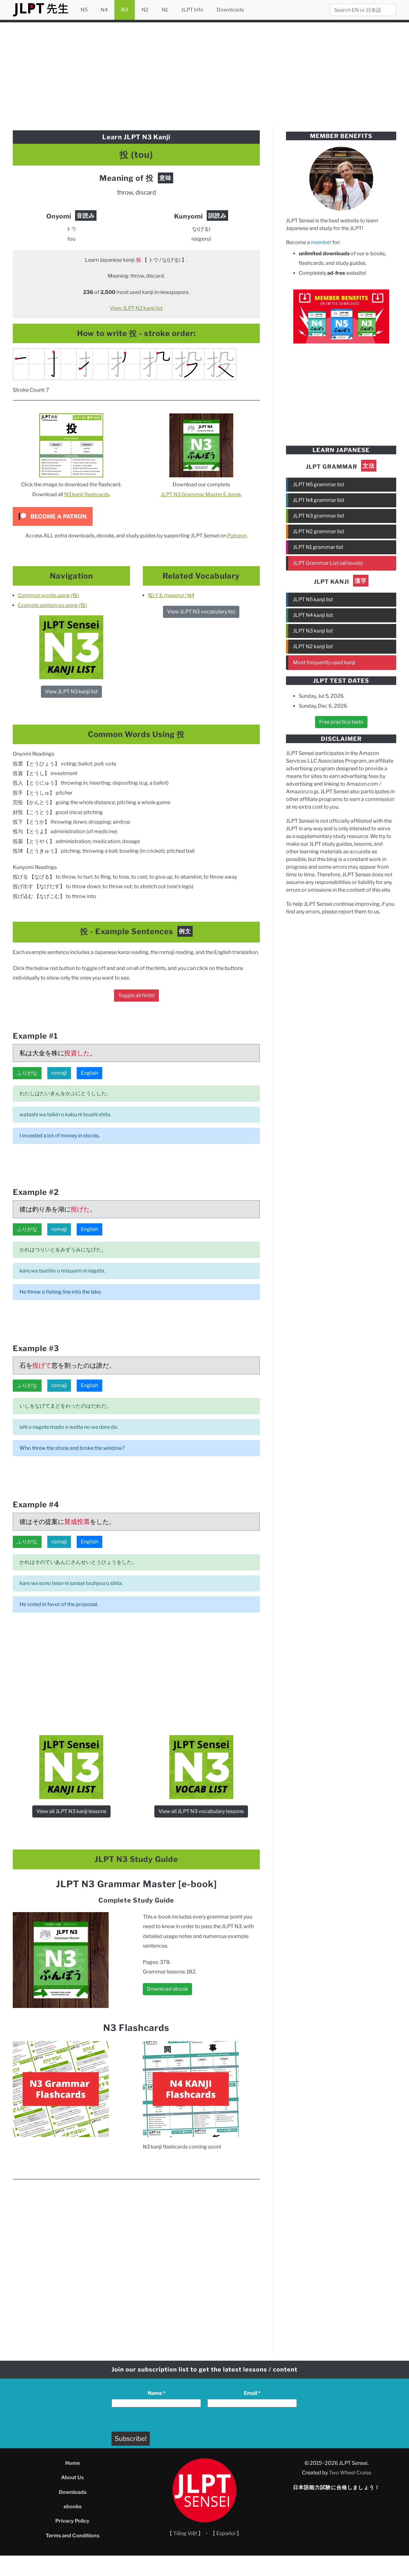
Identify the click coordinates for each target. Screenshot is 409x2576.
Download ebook (167, 1989)
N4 (104, 10)
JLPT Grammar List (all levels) (328, 563)
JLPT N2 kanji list (313, 646)
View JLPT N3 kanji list (136, 308)
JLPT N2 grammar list (319, 531)
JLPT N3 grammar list (319, 516)
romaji (59, 1073)
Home (73, 2463)
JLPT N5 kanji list (313, 600)
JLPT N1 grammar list (318, 547)
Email (252, 2393)
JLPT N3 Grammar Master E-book (201, 494)
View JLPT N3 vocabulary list (201, 612)
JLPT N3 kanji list (313, 631)
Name (156, 2393)
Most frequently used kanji (324, 662)
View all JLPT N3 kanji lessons (71, 1811)
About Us (72, 2477)
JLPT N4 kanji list (313, 615)
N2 (145, 10)
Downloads (230, 10)
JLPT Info (192, 10)
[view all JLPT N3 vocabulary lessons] (201, 1767)
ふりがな (27, 1073)
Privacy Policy (72, 2521)
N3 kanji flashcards (87, 494)
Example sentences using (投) (53, 605)
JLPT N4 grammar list (319, 500)
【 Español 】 (226, 2533)
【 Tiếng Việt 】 (185, 2533)
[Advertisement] (204, 73)
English (89, 1073)
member (321, 242)
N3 (125, 10)
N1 (165, 10)
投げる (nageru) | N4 (171, 595)
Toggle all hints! (136, 995)
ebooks (73, 2507)
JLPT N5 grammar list (319, 484)
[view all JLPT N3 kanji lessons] (71, 647)
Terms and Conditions (73, 2536)
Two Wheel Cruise (350, 2473)
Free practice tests (341, 722)
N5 (84, 10)
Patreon (237, 536)
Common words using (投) (49, 595)
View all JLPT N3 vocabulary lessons (201, 1811)
